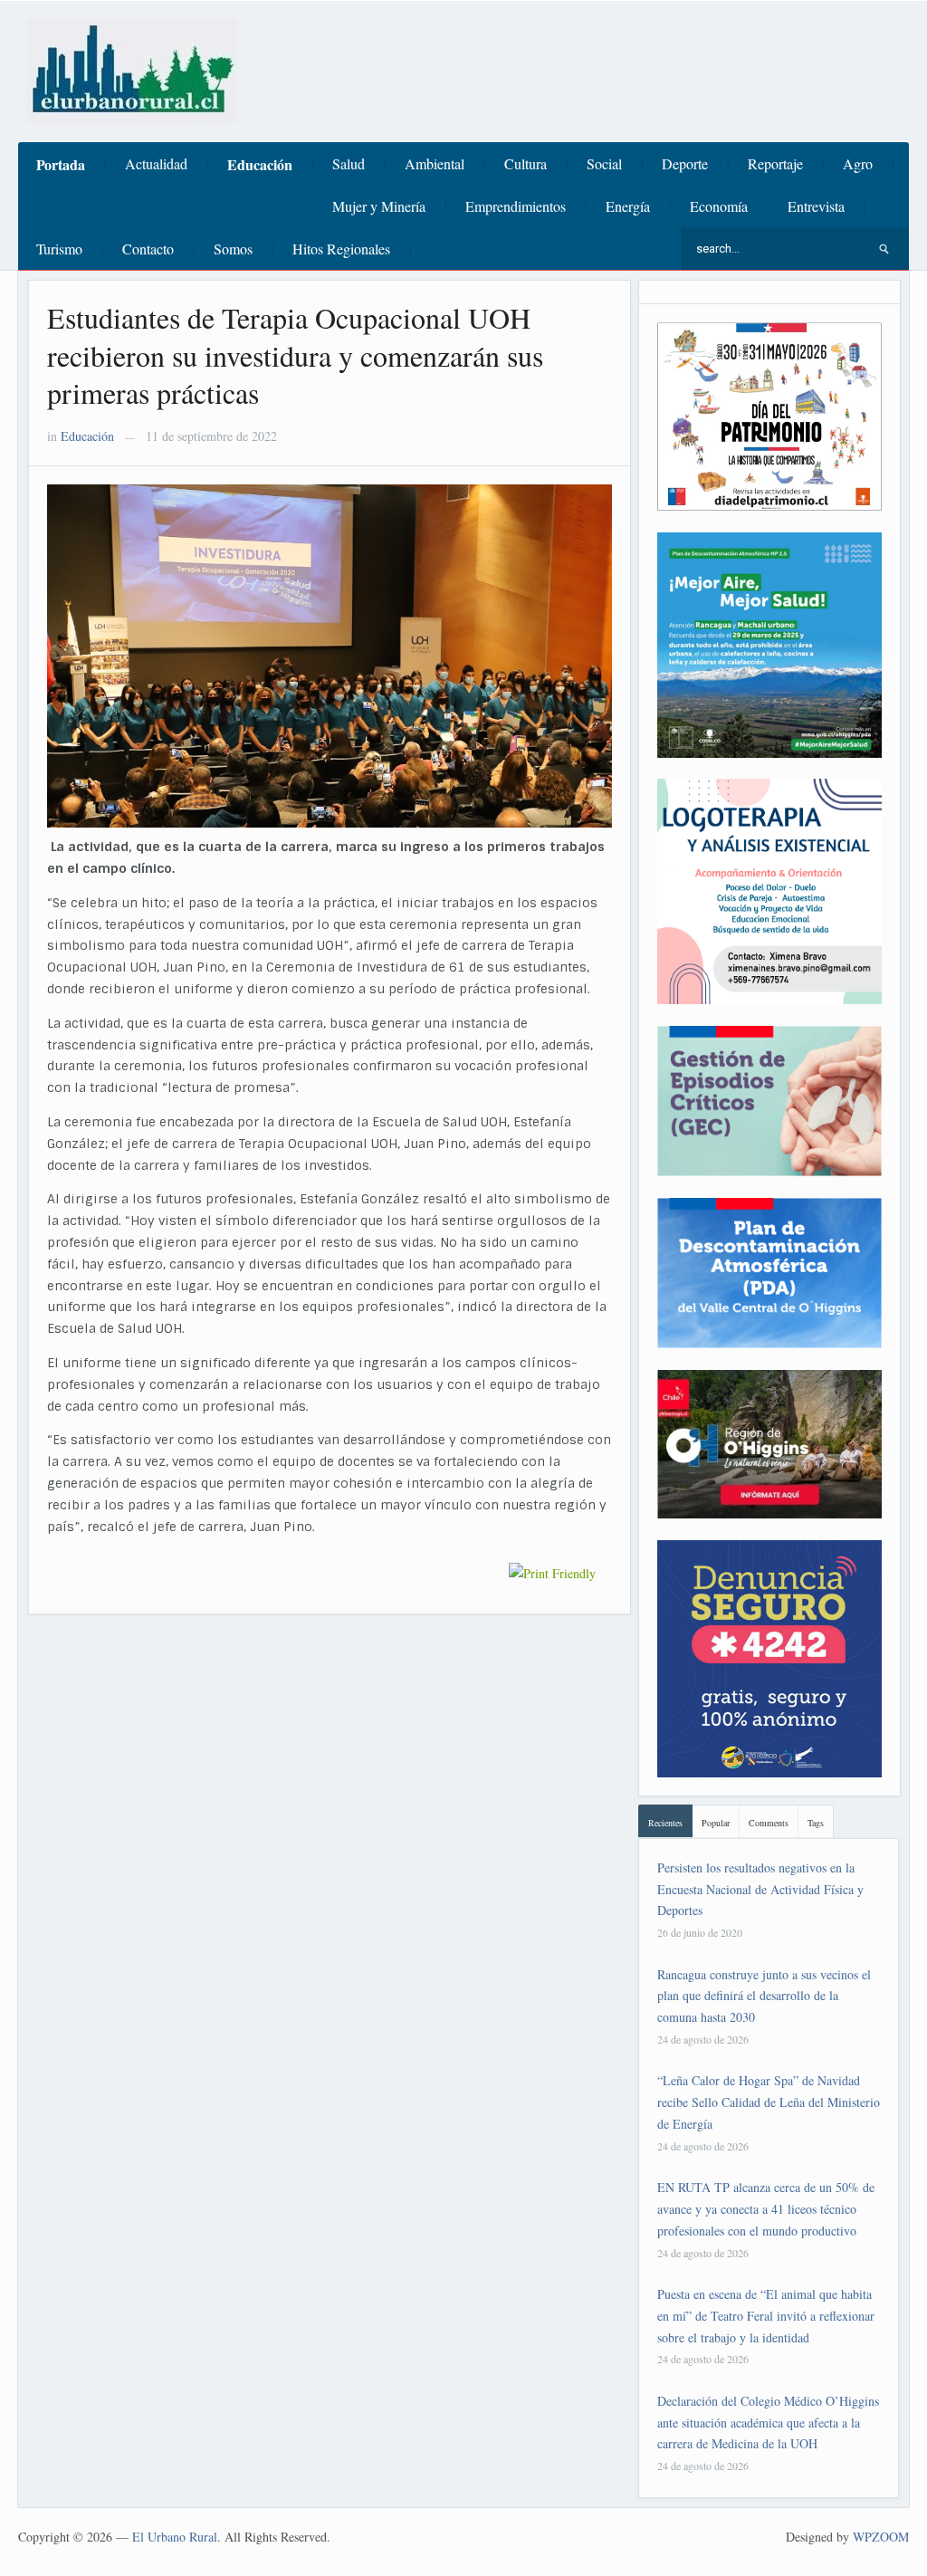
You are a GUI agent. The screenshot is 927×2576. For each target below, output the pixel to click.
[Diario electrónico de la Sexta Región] (132, 69)
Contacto (148, 249)
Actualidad (156, 163)
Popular (716, 1823)
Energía (628, 206)
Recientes (665, 1823)
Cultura (526, 163)
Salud (349, 163)
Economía (719, 206)
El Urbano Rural (175, 2537)
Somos (233, 249)
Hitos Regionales (341, 249)
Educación (260, 164)
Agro (858, 163)
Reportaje (775, 163)
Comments (769, 1823)
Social (604, 163)
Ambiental (435, 163)
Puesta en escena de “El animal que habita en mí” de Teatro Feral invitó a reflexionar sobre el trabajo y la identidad (766, 2316)
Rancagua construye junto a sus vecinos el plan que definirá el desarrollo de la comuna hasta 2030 (764, 1996)
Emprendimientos (516, 206)
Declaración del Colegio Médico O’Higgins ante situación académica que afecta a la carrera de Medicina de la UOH (768, 2423)
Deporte (685, 163)
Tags (816, 1823)
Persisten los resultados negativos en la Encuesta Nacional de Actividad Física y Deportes (760, 1889)
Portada (61, 164)
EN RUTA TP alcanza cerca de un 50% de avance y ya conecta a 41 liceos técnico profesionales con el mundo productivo (766, 2209)
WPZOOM (881, 2537)
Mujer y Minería (379, 206)
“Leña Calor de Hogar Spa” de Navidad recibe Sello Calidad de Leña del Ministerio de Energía (769, 2102)
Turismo (59, 249)
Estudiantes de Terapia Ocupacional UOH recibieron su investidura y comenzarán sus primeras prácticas (295, 355)
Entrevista (816, 206)
